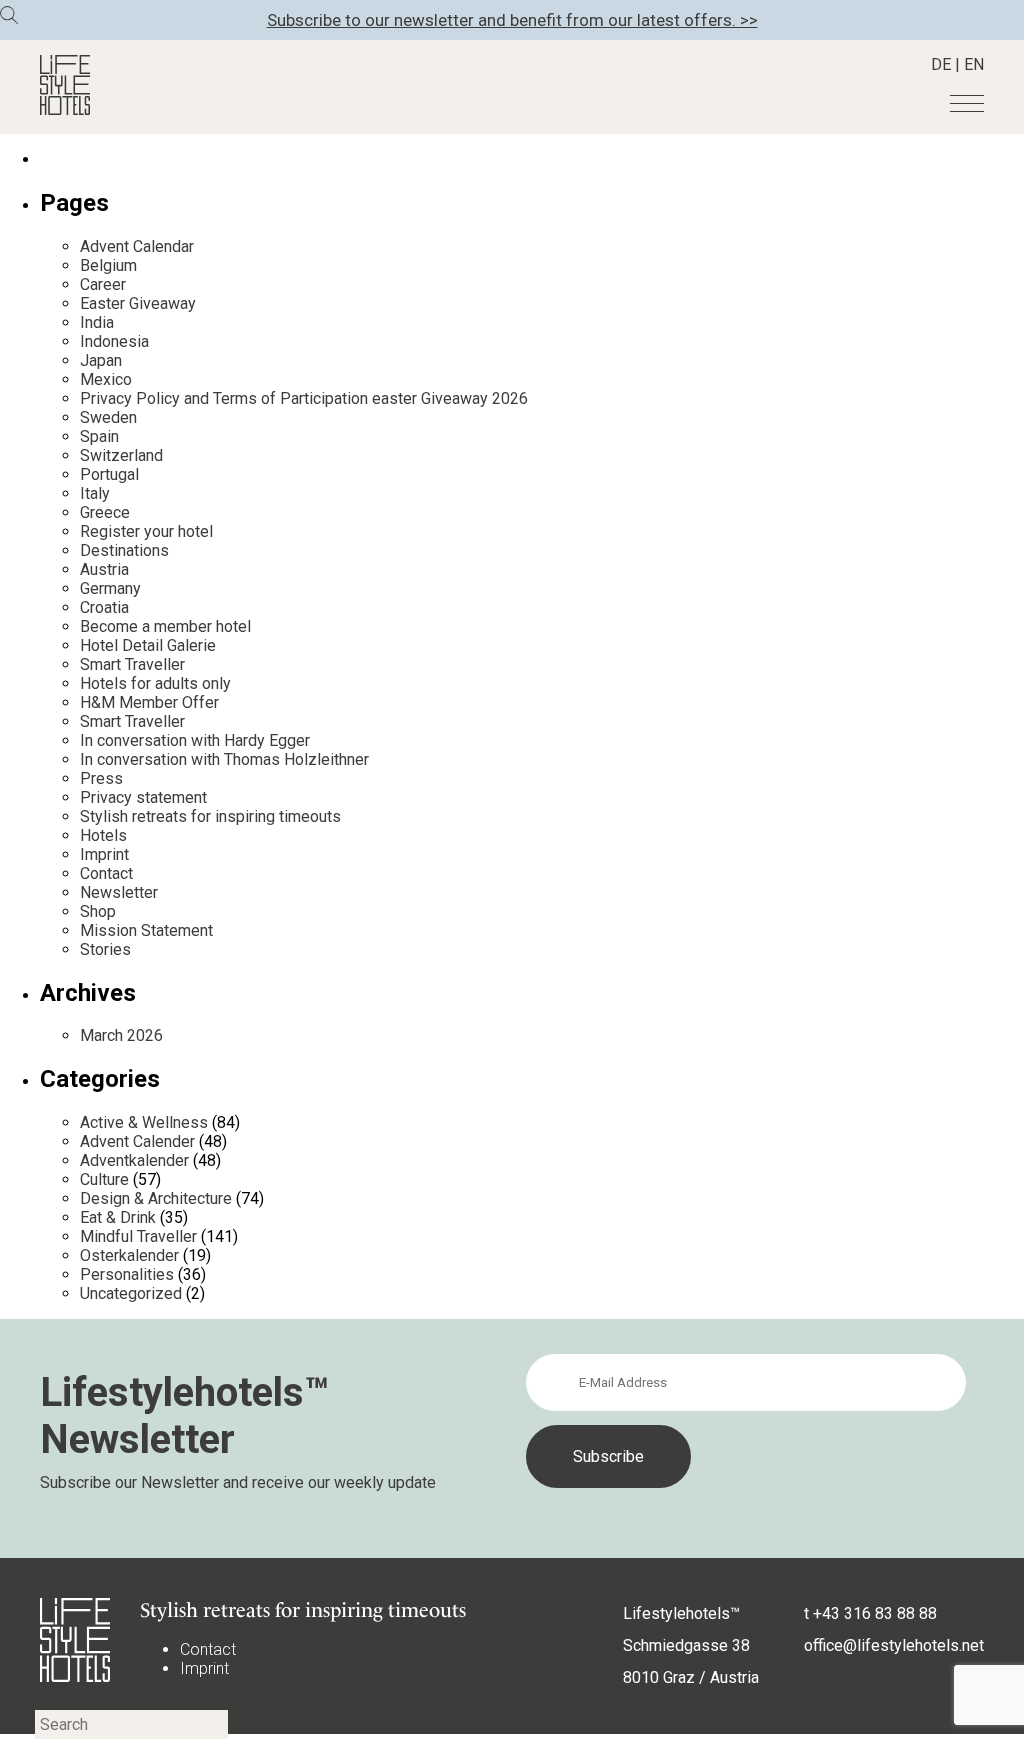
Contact (106, 873)
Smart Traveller (132, 664)
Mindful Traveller (138, 1236)
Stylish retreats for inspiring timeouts (210, 816)
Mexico (106, 379)
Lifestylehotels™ (681, 1613)
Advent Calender (137, 1141)
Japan (101, 360)
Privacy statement (143, 797)
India (97, 322)
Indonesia (114, 341)
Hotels (103, 835)
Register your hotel (146, 531)
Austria (104, 569)
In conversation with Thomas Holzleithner (224, 759)
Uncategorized (131, 1293)
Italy (95, 493)
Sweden (108, 417)
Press (101, 778)
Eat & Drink (118, 1217)
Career (103, 284)
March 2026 (121, 1035)
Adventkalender (134, 1160)
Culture (104, 1179)
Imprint (104, 854)
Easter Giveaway (138, 303)
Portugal (109, 474)
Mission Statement (146, 930)
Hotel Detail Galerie (148, 645)
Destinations (124, 550)
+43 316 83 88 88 (875, 1613)
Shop (98, 911)
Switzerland (121, 455)
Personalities (127, 1274)
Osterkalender (129, 1255)
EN (974, 64)
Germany (110, 588)
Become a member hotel (165, 626)
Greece (105, 512)
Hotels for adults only (155, 683)
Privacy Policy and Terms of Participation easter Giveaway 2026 (304, 398)
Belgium (108, 265)
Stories (105, 949)
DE (941, 64)
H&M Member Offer (149, 702)
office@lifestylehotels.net (894, 1645)
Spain (99, 436)
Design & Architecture (156, 1198)
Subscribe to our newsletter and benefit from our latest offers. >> (512, 20)
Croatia (104, 607)
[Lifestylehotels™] (65, 109)
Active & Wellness (144, 1122)
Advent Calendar (137, 246)
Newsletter (119, 892)
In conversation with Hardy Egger (195, 740)
